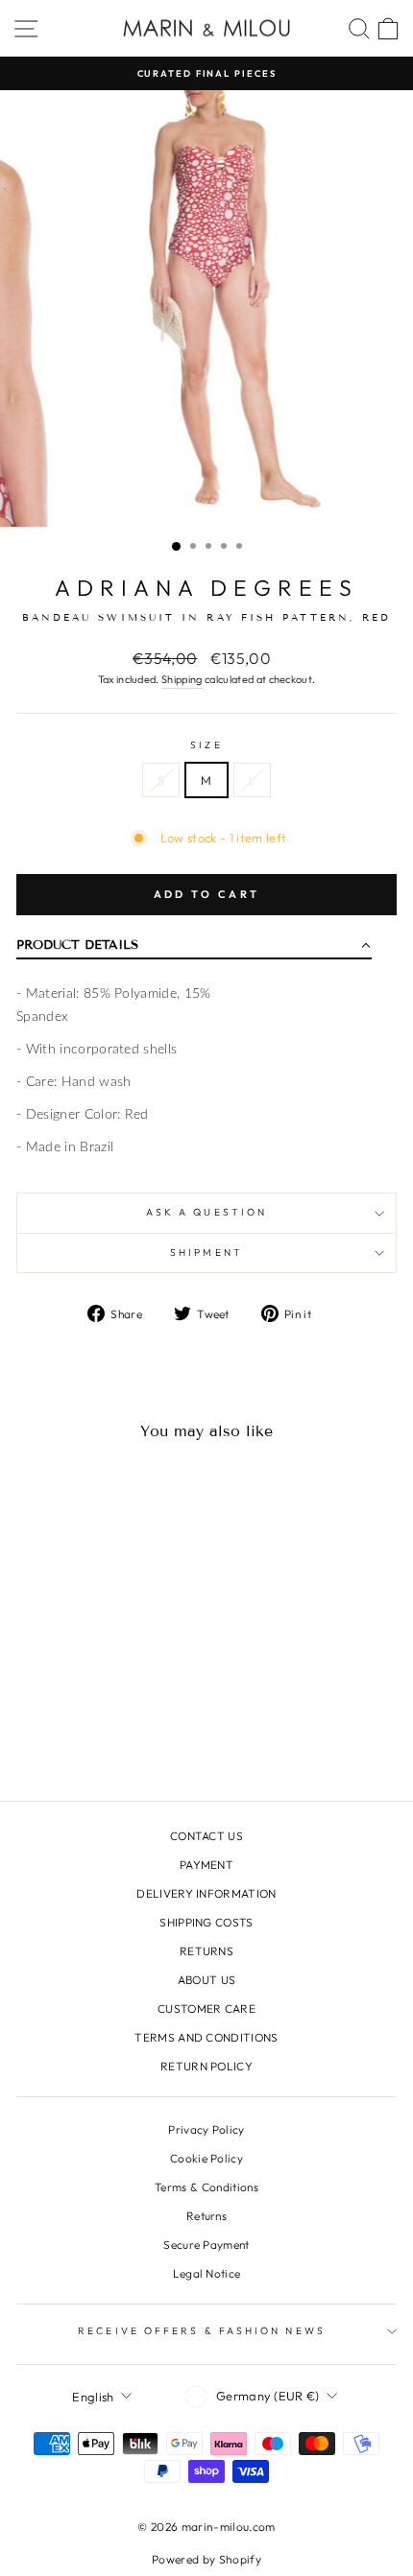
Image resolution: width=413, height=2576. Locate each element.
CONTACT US (206, 1836)
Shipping (182, 679)
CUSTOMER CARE (206, 2009)
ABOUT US (207, 1980)
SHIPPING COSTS (206, 1922)
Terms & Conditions (206, 2187)
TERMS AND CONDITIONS (206, 2037)
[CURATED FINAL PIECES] (206, 73)
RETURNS (206, 1951)
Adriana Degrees (206, 588)
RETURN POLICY (206, 2066)
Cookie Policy (206, 2158)
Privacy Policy (206, 2129)
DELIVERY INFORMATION (206, 1893)
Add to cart (206, 894)
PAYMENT (206, 1865)
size (206, 745)
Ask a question (206, 1212)
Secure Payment (206, 2245)
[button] (194, 949)
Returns (206, 2216)
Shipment (206, 1253)
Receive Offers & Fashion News (202, 2331)
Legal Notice (207, 2273)
